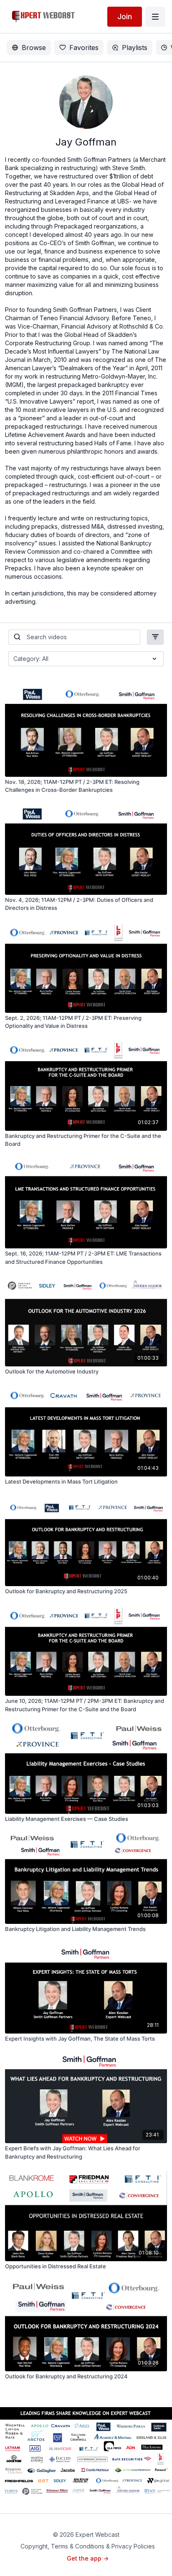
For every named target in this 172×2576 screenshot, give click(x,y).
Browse (34, 48)
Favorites (84, 48)
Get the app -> (88, 2558)
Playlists (135, 48)
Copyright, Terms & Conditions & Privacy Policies (88, 2546)
